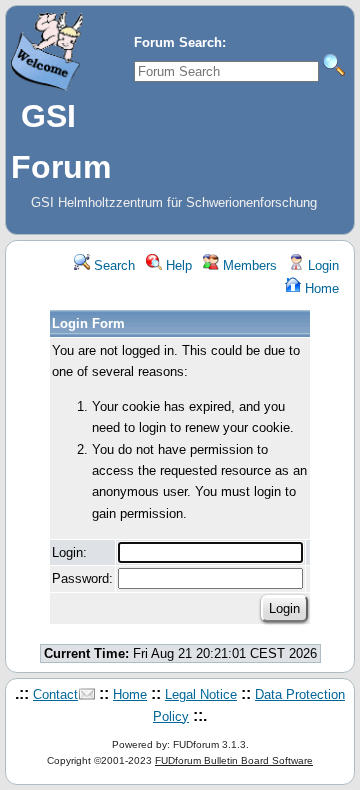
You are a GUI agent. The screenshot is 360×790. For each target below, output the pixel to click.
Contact (55, 694)
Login (321, 265)
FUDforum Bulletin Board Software (234, 760)
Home (320, 288)
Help (177, 265)
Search (112, 265)
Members (248, 265)
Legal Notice (201, 694)
